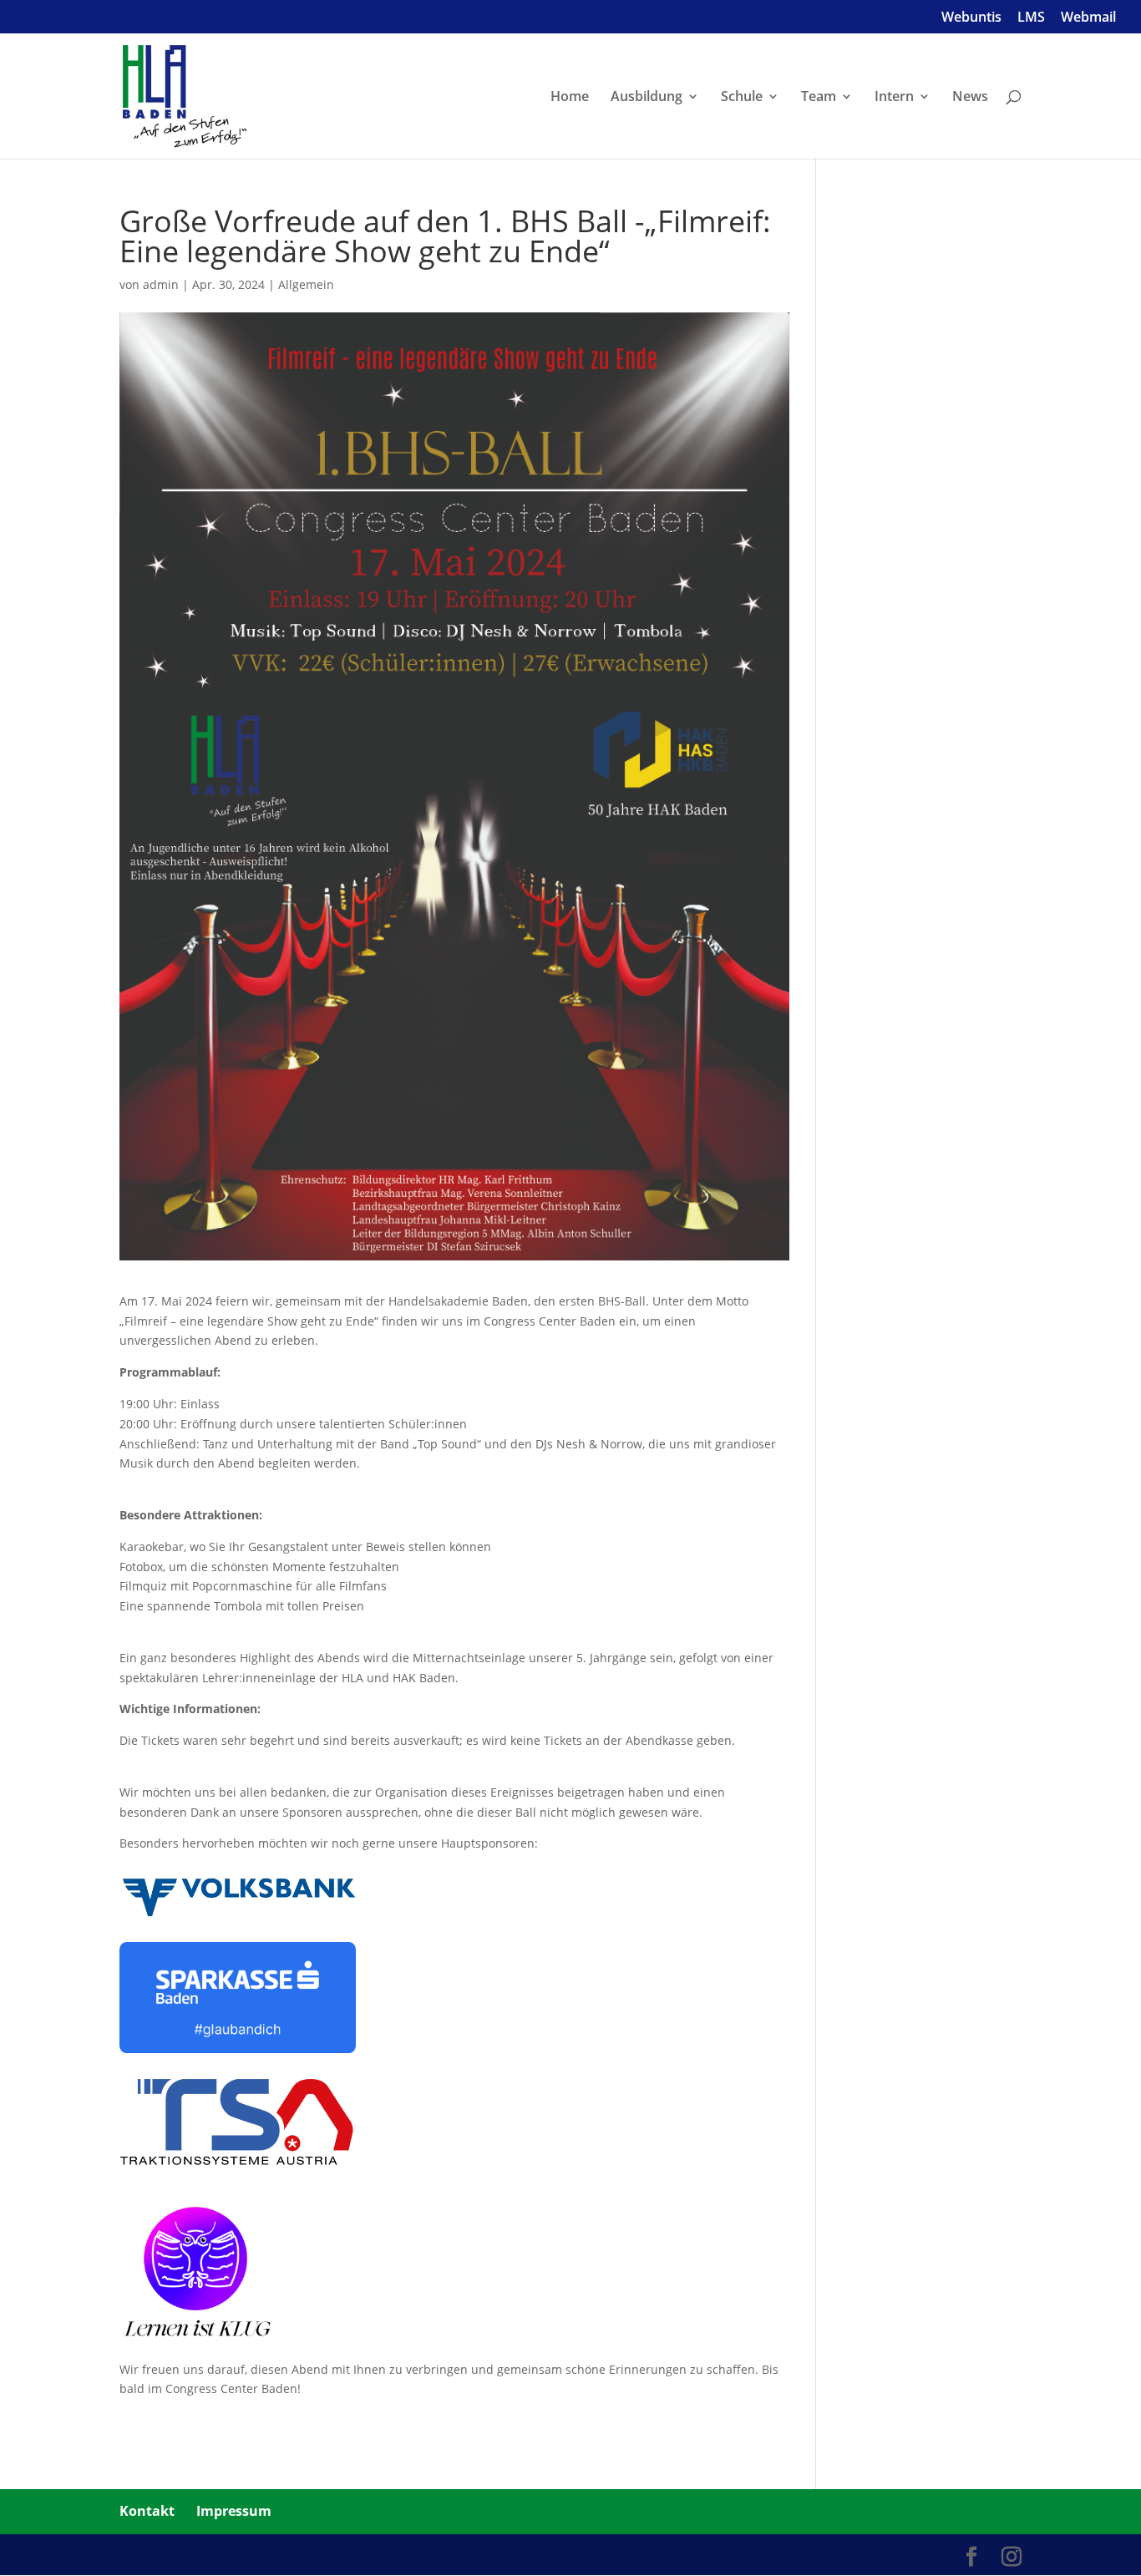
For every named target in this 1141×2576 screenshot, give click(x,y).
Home (570, 98)
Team (819, 98)
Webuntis (971, 18)
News (970, 98)
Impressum (234, 2511)
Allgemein (306, 284)
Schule (742, 98)
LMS (1031, 18)
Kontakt (147, 2511)
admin (161, 284)
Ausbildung (647, 98)
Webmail (1088, 18)
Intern (894, 98)
